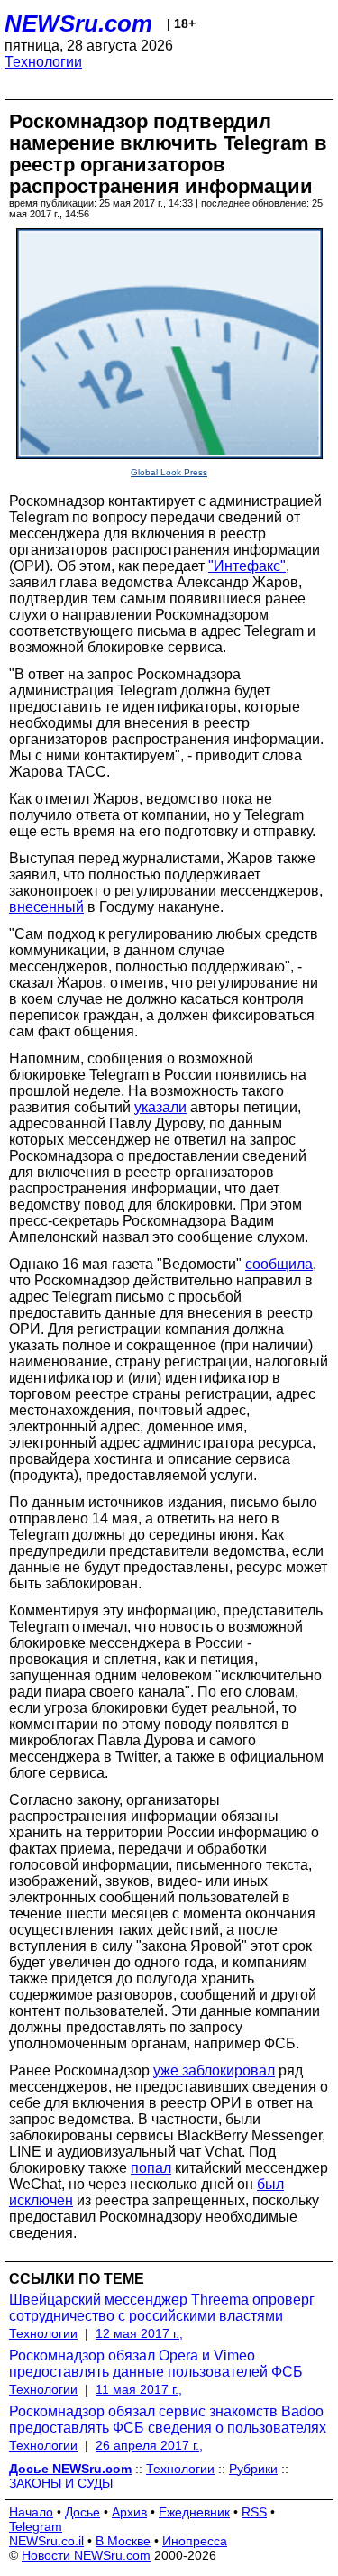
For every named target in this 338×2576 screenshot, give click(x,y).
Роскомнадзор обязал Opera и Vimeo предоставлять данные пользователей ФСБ (156, 2364)
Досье (82, 2512)
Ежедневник (194, 2512)
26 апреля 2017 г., (149, 2445)
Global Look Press (169, 472)
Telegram (36, 2526)
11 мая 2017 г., (139, 2389)
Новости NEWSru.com (86, 2555)
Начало (31, 2512)
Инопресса (195, 2541)
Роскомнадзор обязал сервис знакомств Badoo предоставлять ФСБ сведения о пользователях (168, 2420)
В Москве (123, 2541)
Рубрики (253, 2469)
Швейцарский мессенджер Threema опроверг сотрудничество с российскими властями (162, 2308)
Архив (129, 2512)
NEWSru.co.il (46, 2541)
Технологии (43, 62)
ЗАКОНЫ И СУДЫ (61, 2483)
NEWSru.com (78, 23)
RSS (254, 2512)
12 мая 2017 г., (139, 2333)
